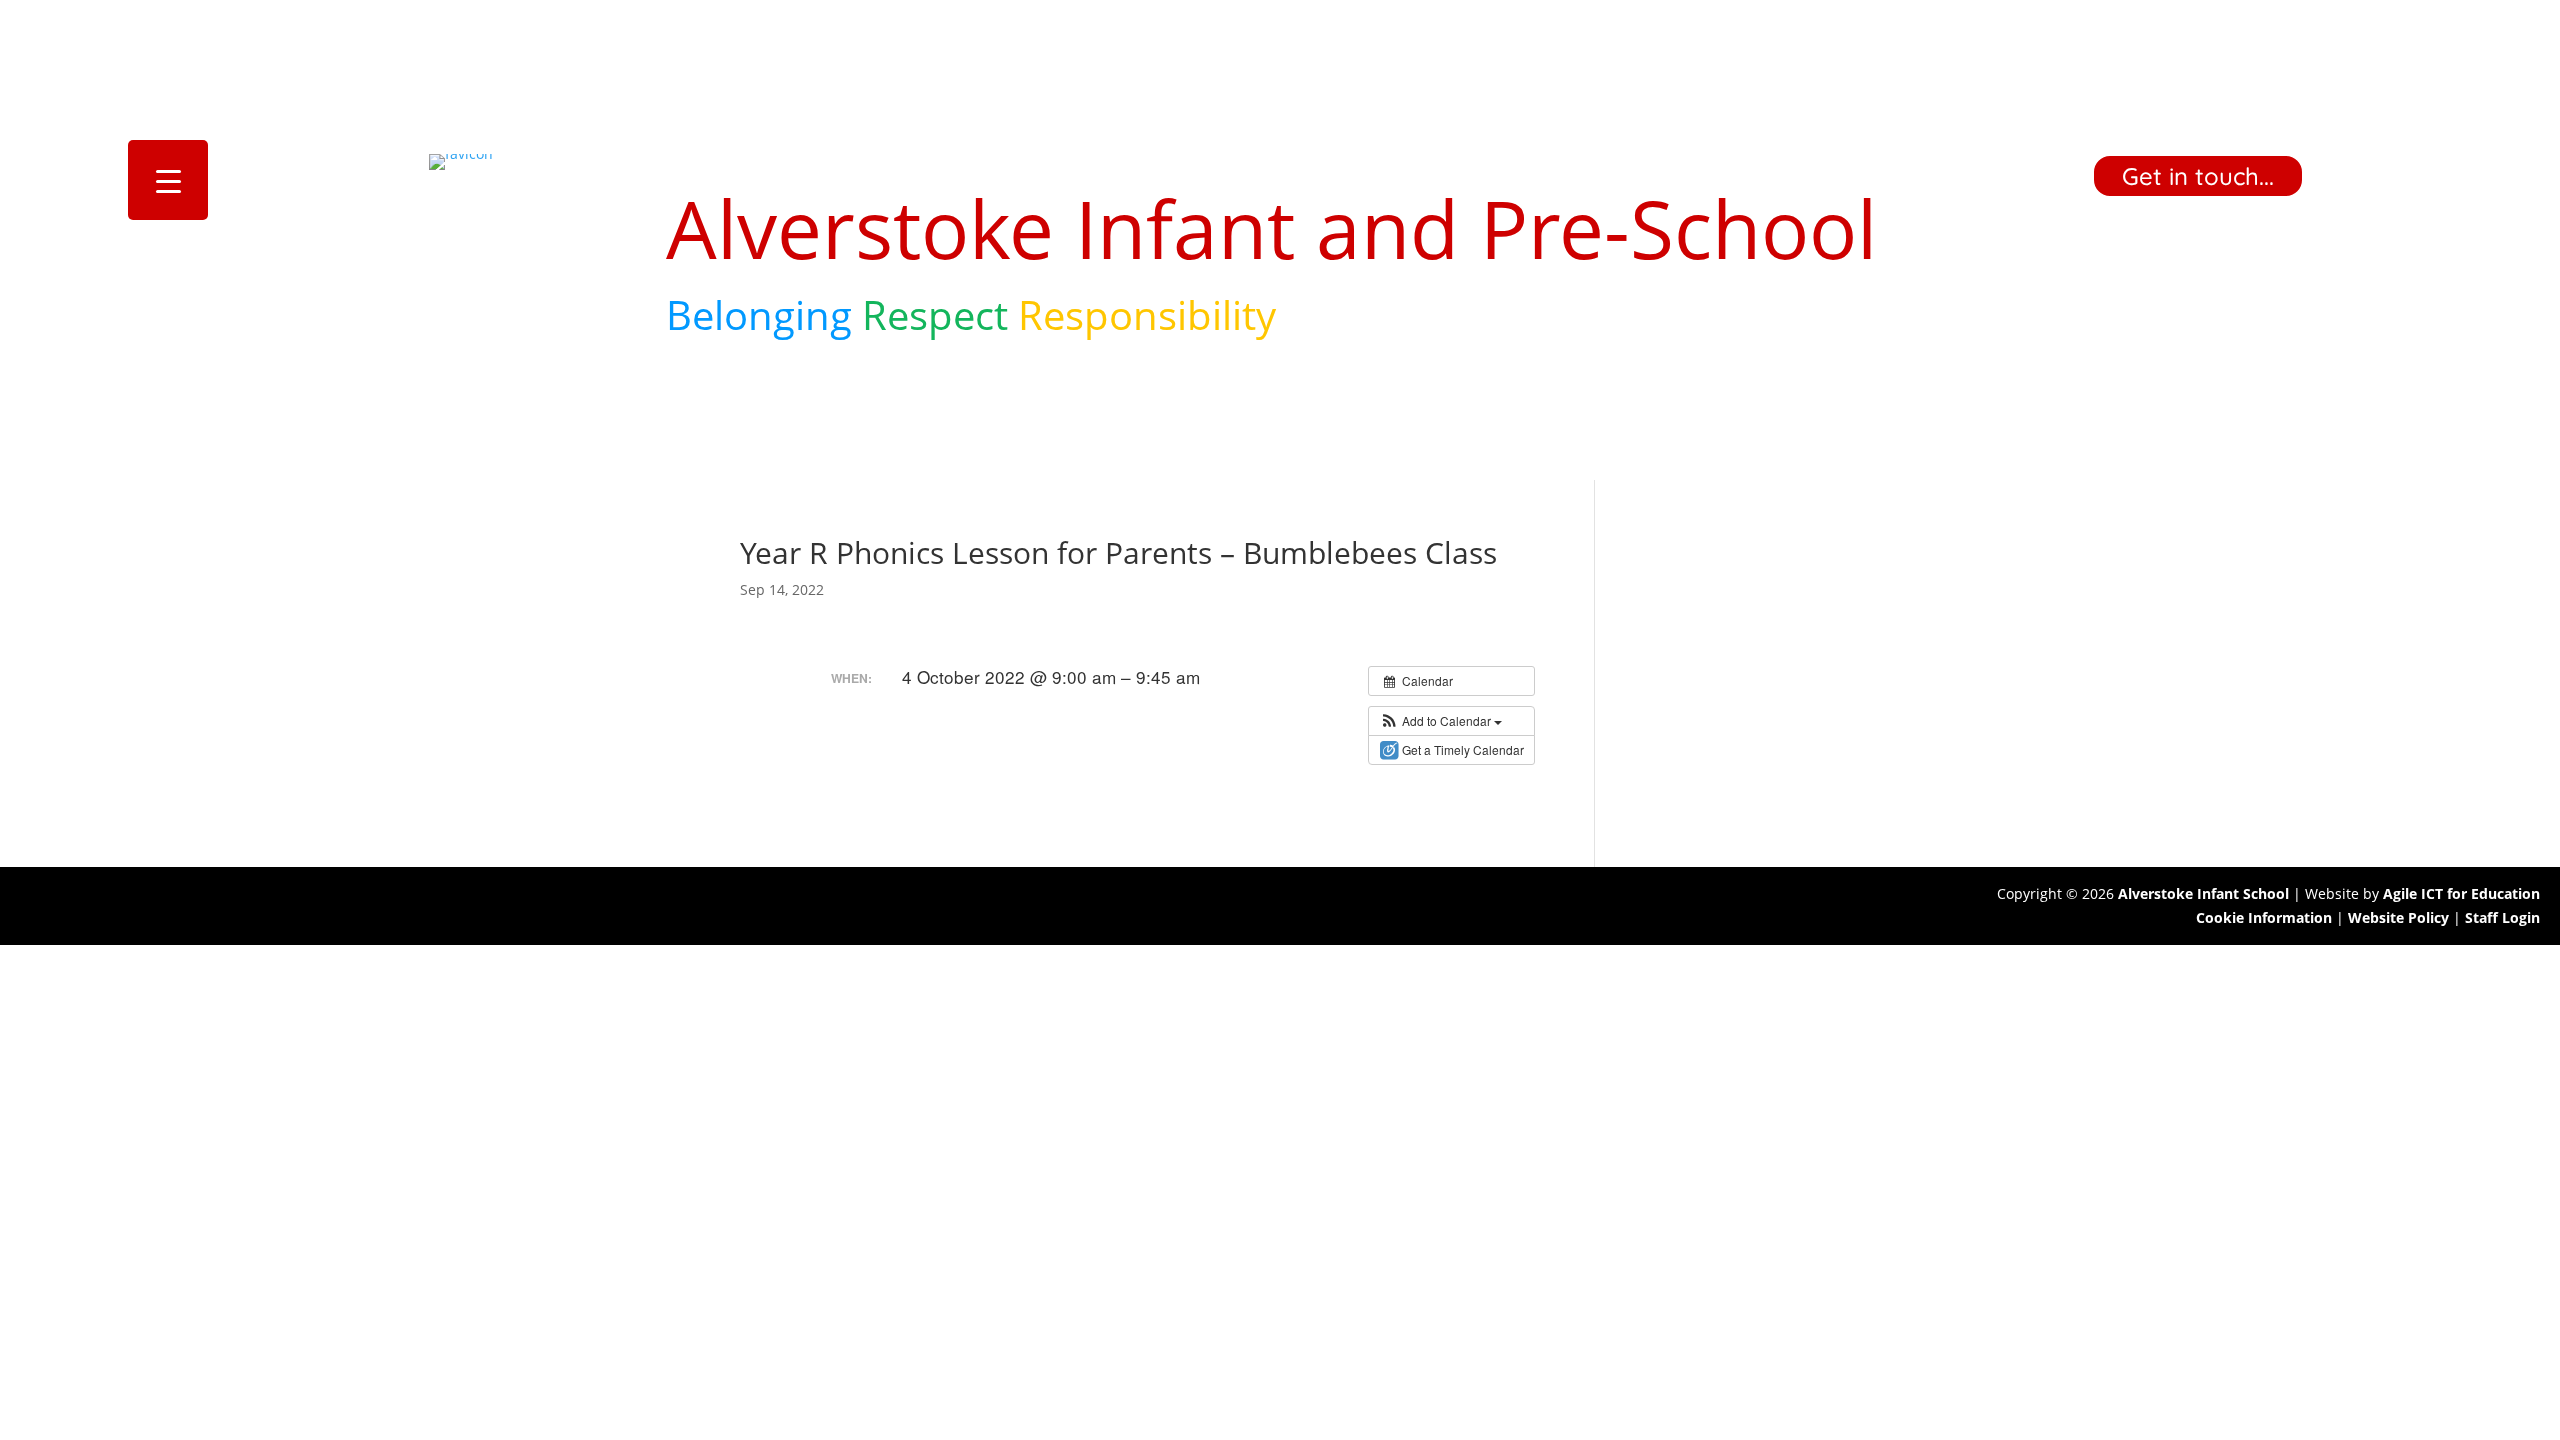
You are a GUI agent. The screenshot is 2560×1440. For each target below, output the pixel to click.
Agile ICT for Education (2461, 893)
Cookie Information (2264, 917)
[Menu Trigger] (168, 180)
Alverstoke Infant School (2203, 893)
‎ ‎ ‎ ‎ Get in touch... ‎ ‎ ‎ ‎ (2198, 176)
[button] (1440, 721)
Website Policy (2398, 917)
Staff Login (2502, 917)
